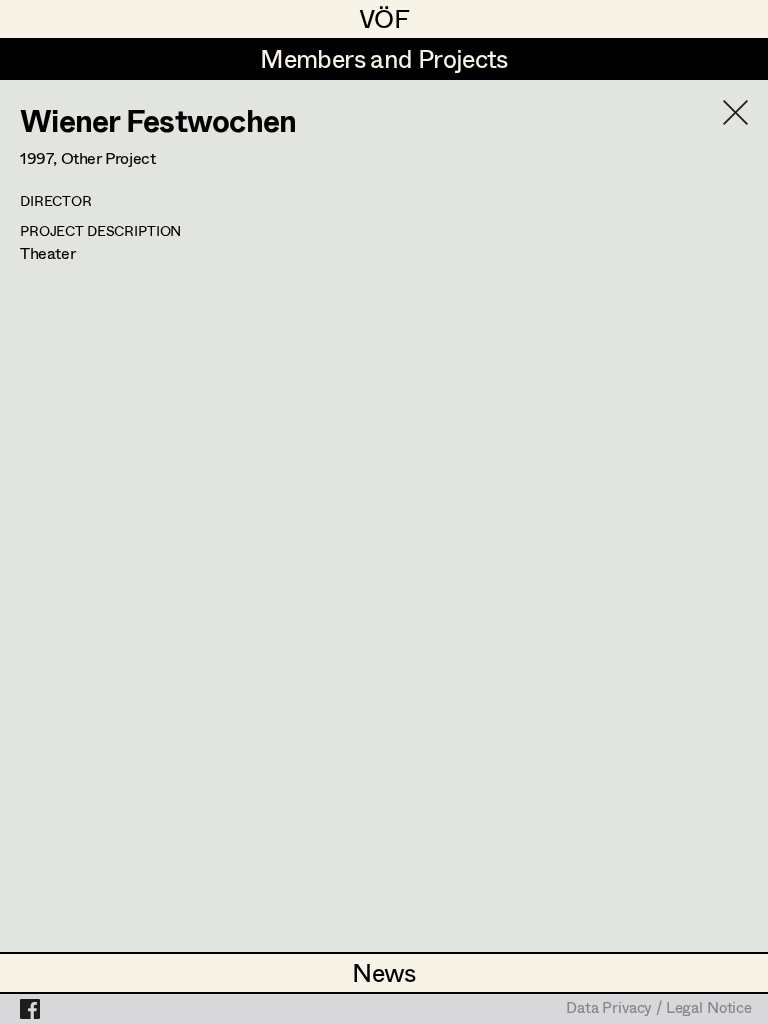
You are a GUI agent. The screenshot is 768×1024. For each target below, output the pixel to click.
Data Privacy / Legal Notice (659, 1009)
